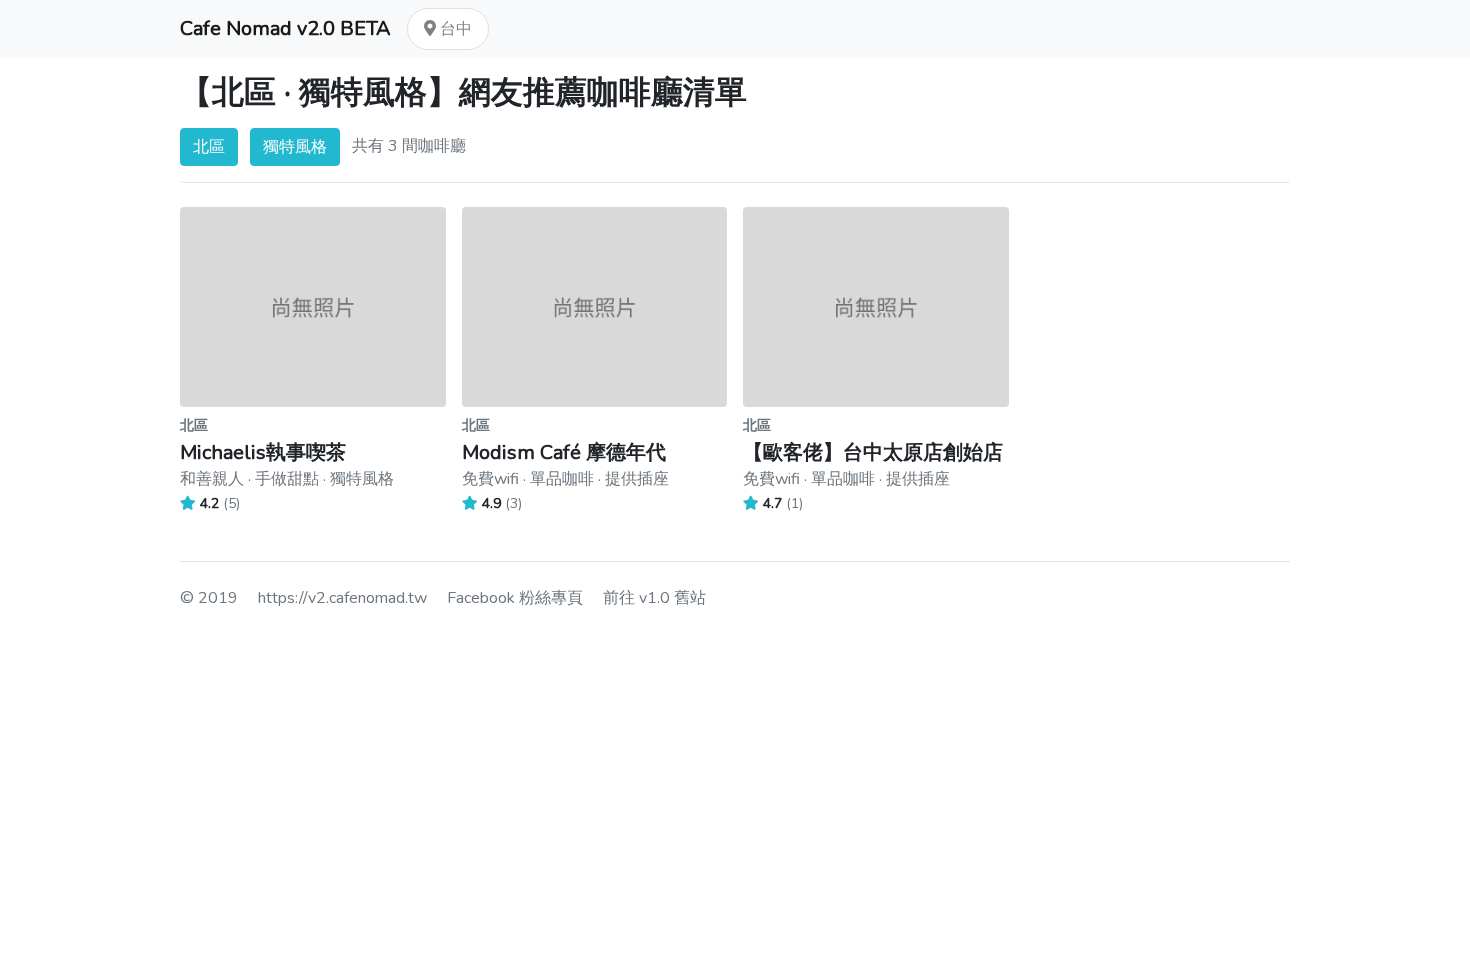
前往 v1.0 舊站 (654, 598)
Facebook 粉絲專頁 (515, 598)
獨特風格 (295, 147)
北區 (209, 147)
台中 (454, 29)
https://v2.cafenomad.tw (342, 598)
